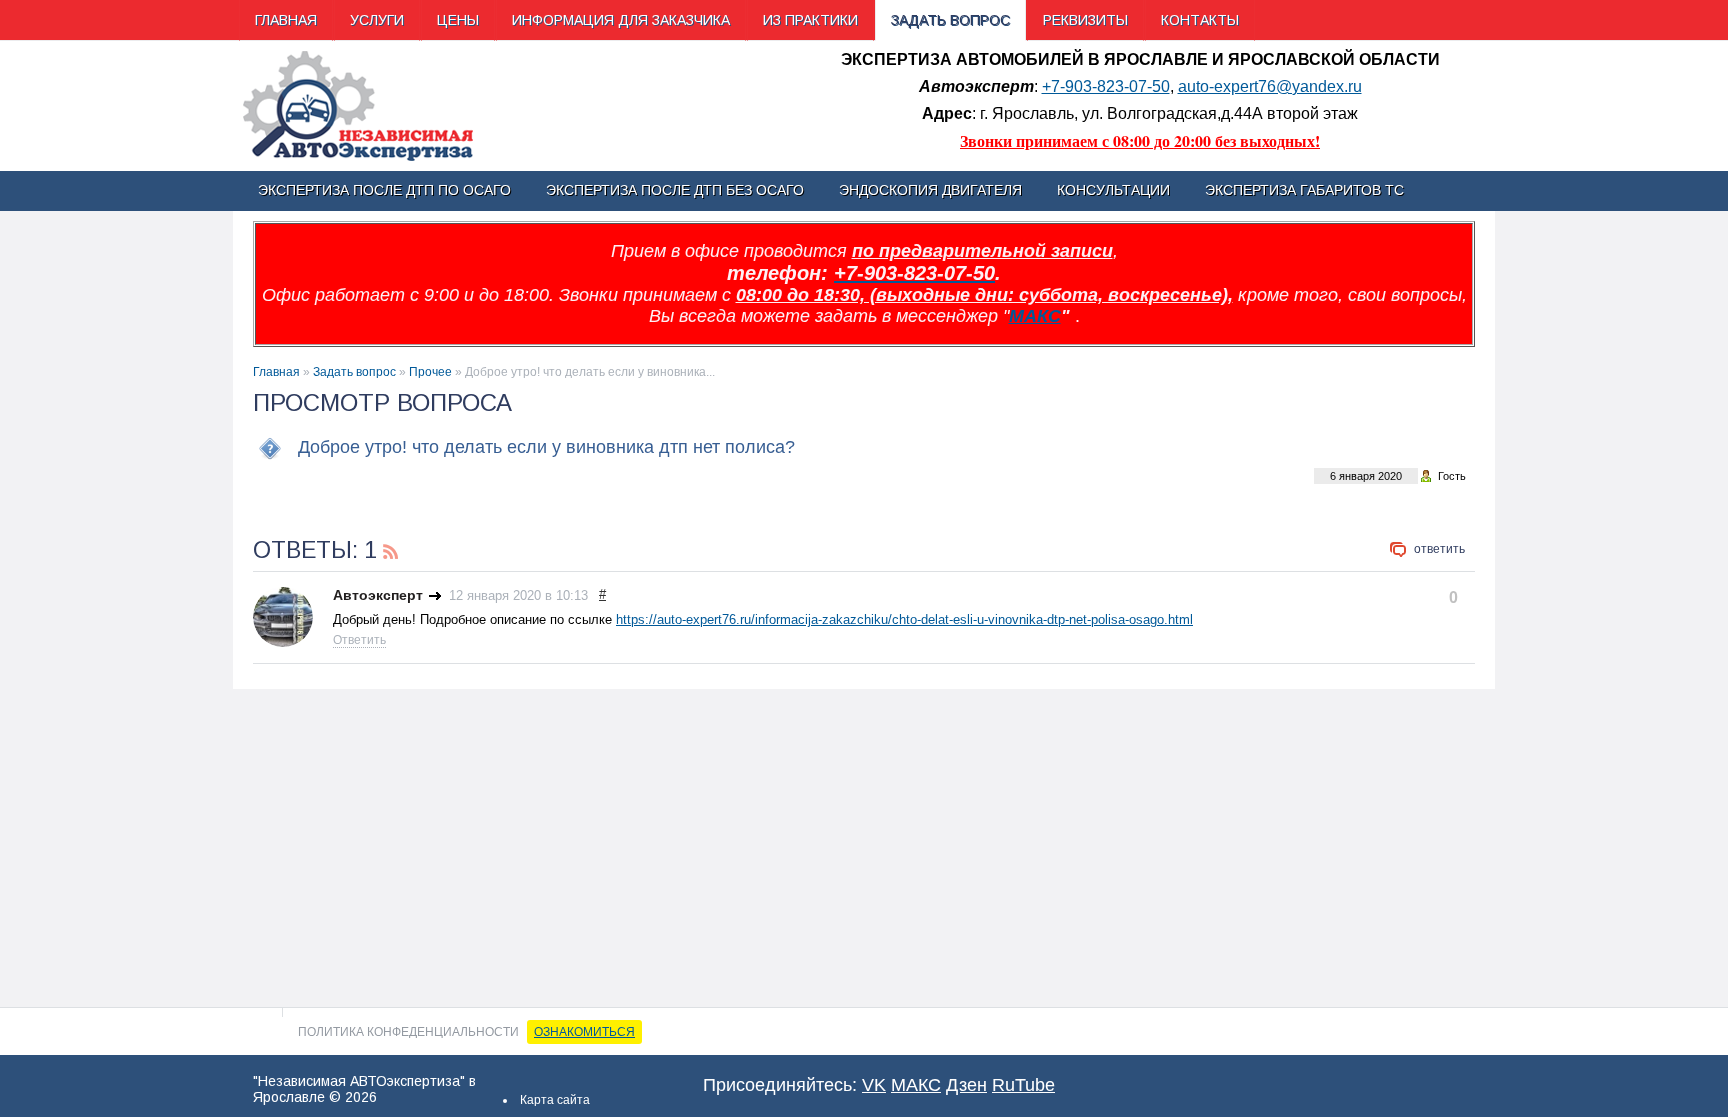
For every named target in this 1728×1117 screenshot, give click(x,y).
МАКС (1035, 316)
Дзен (966, 1085)
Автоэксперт (378, 595)
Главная (276, 372)
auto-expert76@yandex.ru (1270, 86)
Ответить (1439, 549)
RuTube (1023, 1085)
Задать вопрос (354, 372)
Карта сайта (555, 1100)
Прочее (430, 372)
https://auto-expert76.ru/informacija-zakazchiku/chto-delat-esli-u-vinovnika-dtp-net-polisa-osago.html (904, 619)
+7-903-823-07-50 (1106, 86)
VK (874, 1085)
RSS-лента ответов (391, 549)
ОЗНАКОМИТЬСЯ (584, 1032)
